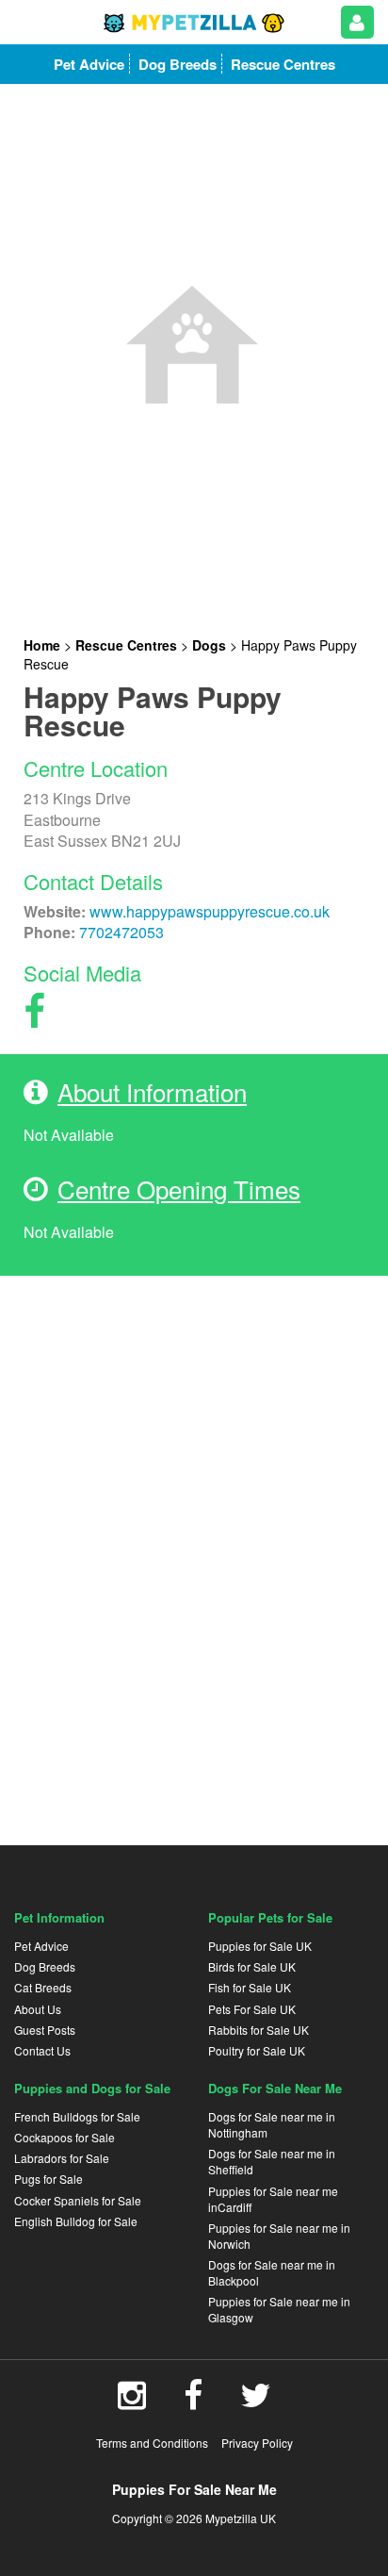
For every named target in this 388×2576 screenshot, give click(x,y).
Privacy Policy (257, 2443)
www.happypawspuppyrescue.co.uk (210, 911)
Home (42, 645)
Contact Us (42, 2050)
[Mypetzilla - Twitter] (256, 2402)
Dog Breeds (45, 1966)
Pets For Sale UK (252, 2009)
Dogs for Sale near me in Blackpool (272, 2272)
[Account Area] (357, 22)
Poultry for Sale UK (257, 2050)
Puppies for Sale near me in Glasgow (279, 2309)
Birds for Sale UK (252, 1966)
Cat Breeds (43, 1987)
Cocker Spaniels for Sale (78, 2200)
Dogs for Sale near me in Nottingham (272, 2124)
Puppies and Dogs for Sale (92, 2088)
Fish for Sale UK (250, 1987)
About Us (38, 2009)
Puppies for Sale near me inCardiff (273, 2199)
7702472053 (121, 932)
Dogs (209, 645)
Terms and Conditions (152, 2443)
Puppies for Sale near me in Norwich (279, 2236)
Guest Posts (45, 2030)
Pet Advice (41, 1946)
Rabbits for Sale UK (259, 2030)
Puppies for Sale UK (260, 1946)
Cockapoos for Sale (65, 2137)
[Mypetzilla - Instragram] (132, 2402)
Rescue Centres (126, 645)
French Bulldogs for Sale (77, 2116)
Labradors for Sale (62, 2158)
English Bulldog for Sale (76, 2221)
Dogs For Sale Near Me (275, 2088)
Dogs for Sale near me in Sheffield (272, 2161)
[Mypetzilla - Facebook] (193, 2402)
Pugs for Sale (48, 2179)
